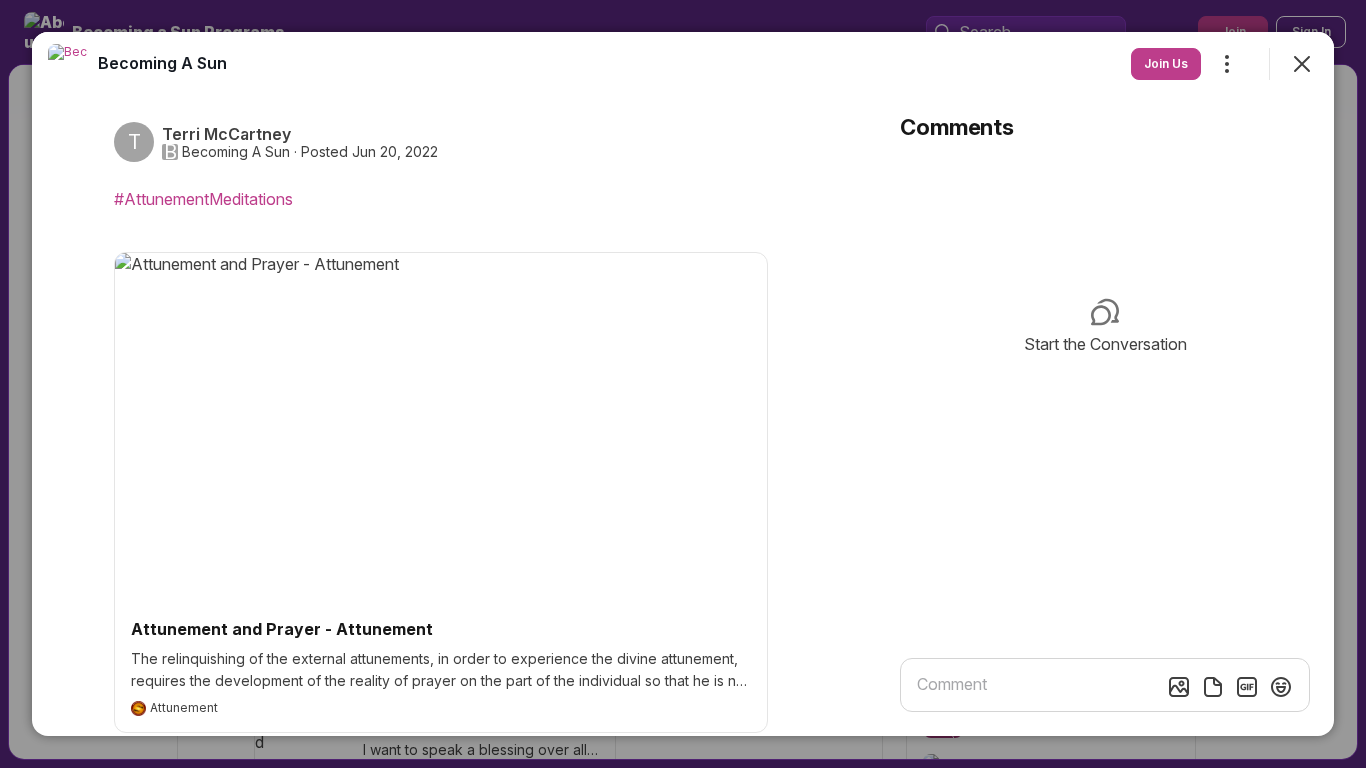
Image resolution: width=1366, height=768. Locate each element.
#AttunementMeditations (203, 199)
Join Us (1166, 63)
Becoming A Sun (236, 152)
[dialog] (683, 384)
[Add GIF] (1247, 687)
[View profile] (68, 64)
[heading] (162, 63)
